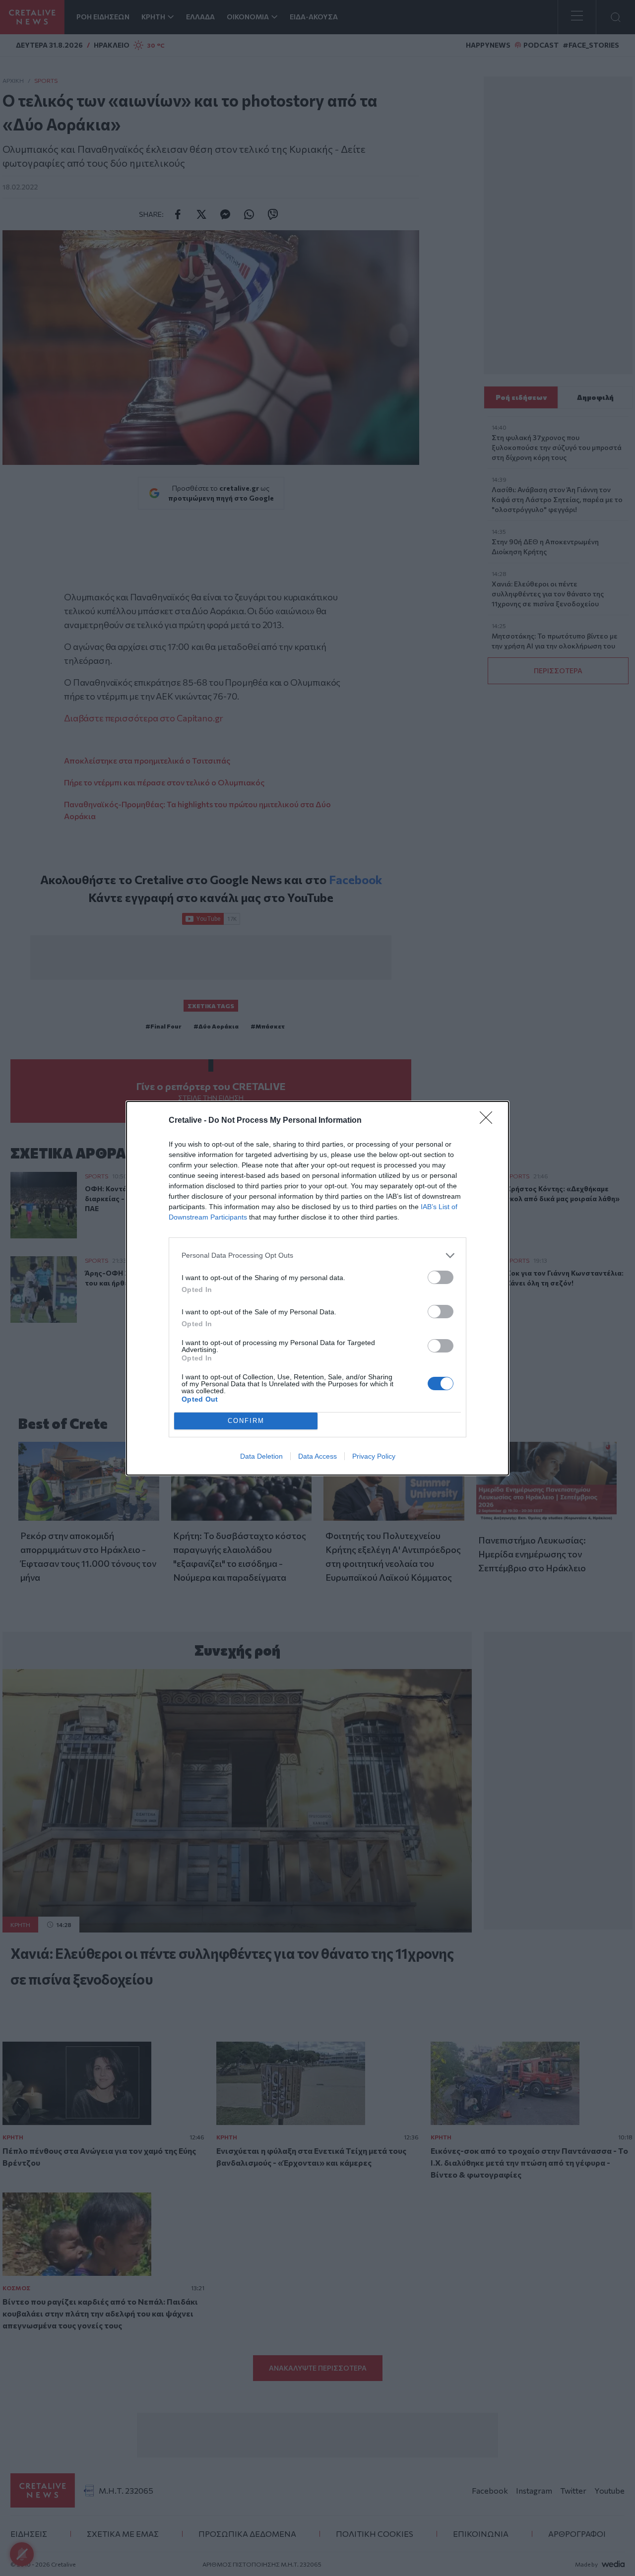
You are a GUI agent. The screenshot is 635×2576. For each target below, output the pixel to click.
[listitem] (317, 1256)
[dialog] (317, 1288)
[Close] (489, 1121)
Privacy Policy (374, 1456)
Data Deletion (261, 1456)
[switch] (441, 1277)
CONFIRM (246, 1421)
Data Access (317, 1456)
